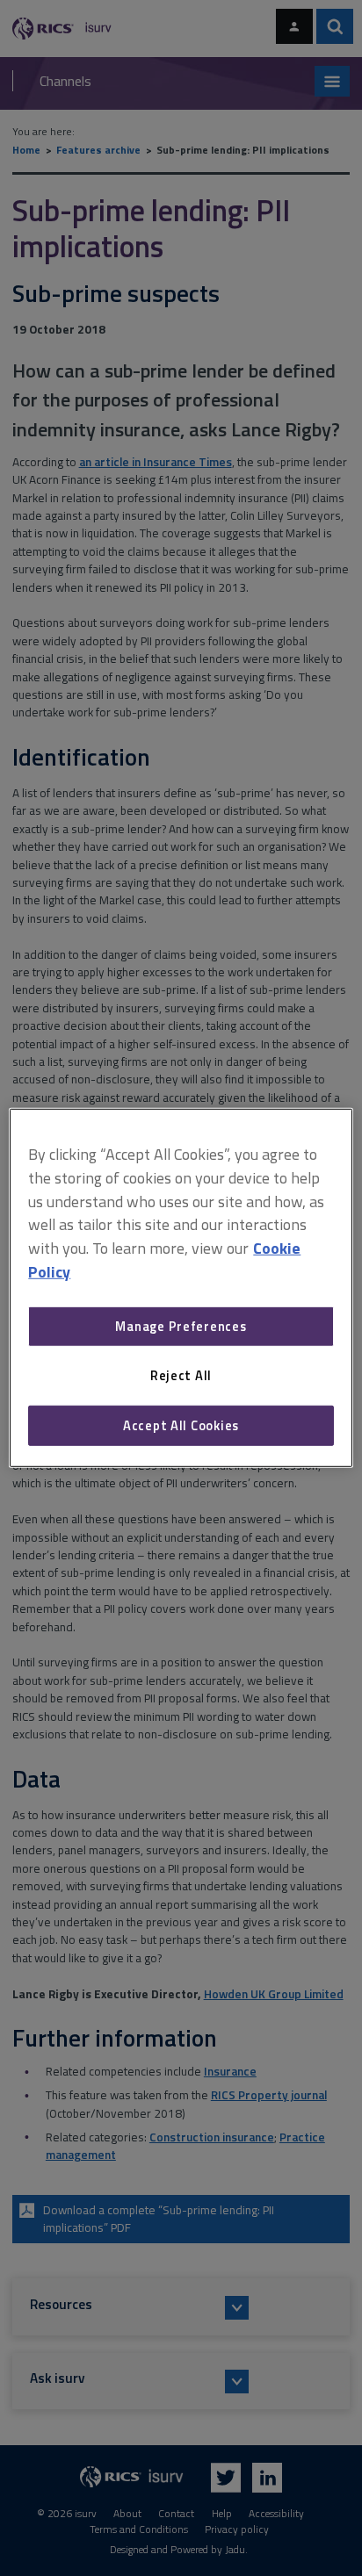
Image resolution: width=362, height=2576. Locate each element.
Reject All (181, 1375)
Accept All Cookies (181, 1425)
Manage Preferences (181, 1326)
